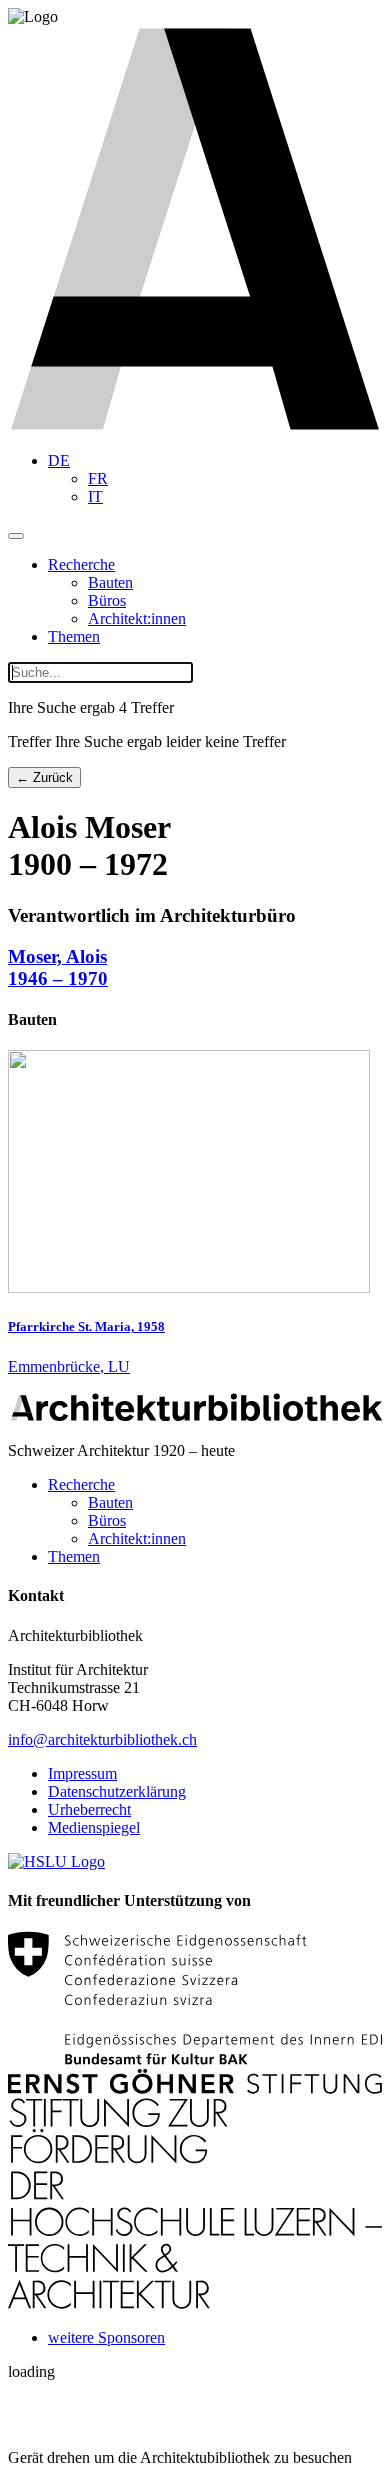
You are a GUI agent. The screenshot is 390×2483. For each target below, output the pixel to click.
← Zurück (44, 777)
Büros (107, 600)
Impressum (82, 1773)
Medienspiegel (94, 1827)
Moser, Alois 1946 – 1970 (58, 967)
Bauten (110, 582)
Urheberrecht (89, 1809)
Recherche (81, 564)
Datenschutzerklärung (117, 1791)
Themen (74, 636)
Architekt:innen (137, 618)
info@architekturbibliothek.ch (102, 1739)
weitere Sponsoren (106, 2337)
